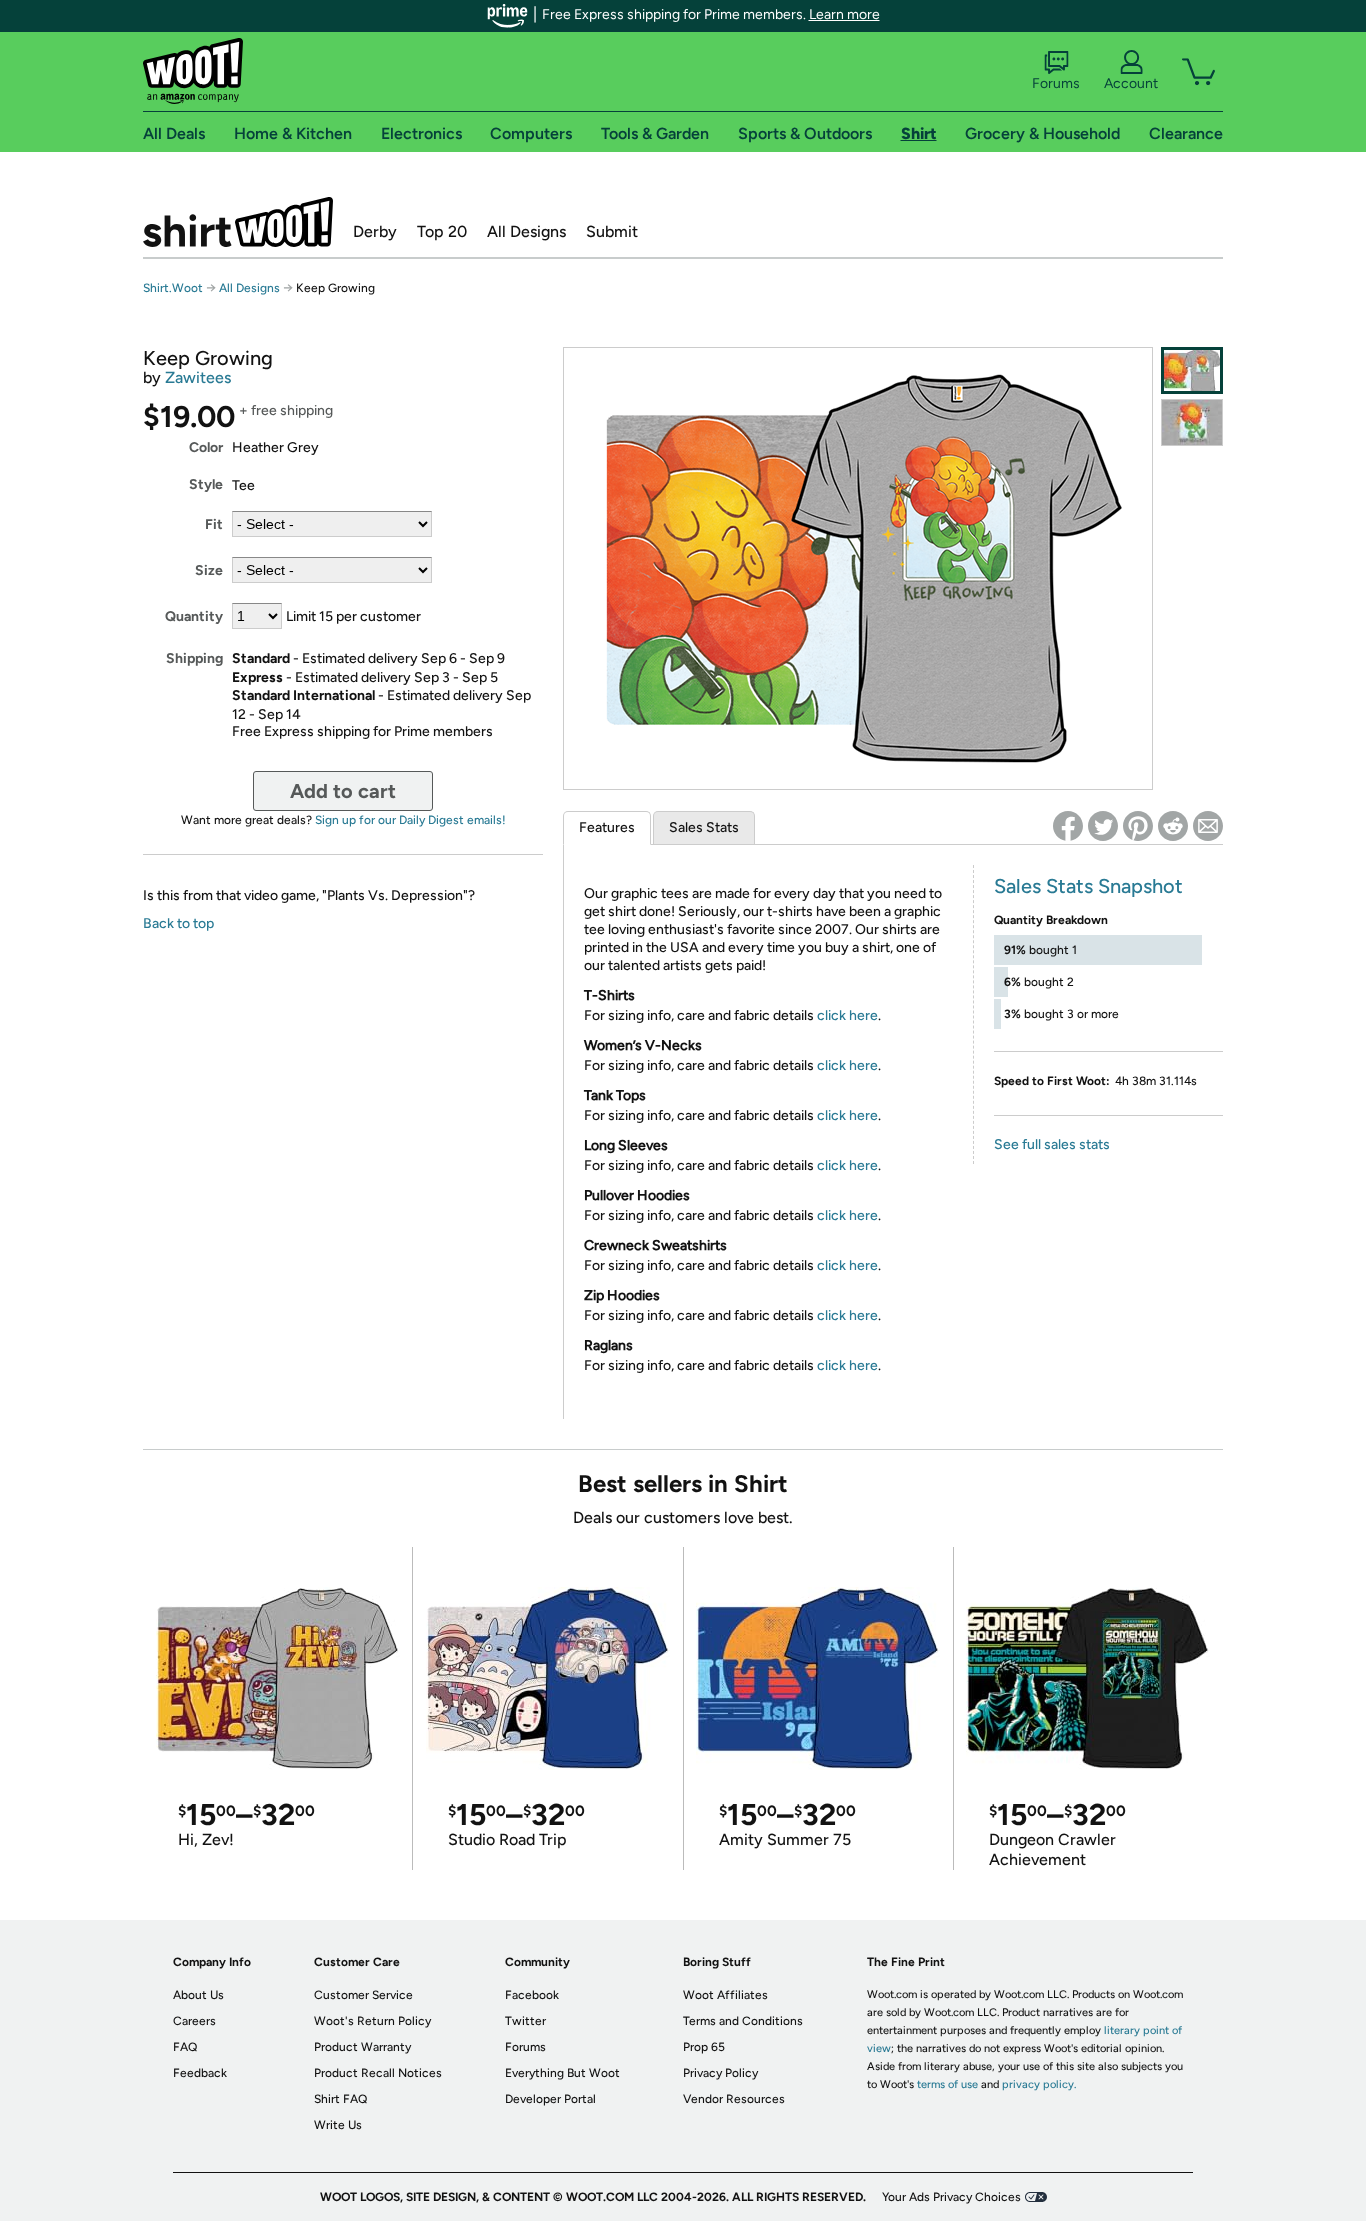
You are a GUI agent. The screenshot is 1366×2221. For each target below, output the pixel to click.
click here (847, 1015)
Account (1131, 83)
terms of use (947, 2084)
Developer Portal (550, 2099)
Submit (612, 231)
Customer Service (363, 1995)
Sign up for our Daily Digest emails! (410, 820)
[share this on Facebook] (1068, 826)
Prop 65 (704, 2047)
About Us (198, 1995)
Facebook (532, 1995)
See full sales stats (1052, 1144)
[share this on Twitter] (1103, 826)
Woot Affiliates (725, 1995)
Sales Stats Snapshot (1088, 886)
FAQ (185, 2047)
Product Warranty (362, 2047)
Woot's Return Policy (372, 2021)
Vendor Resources (734, 2099)
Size (209, 570)
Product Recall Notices (378, 2073)
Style (206, 484)
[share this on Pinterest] (1138, 826)
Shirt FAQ (340, 2099)
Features (607, 827)
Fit (214, 524)
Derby (375, 231)
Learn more (844, 14)
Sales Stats (704, 827)
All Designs (526, 231)
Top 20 (442, 231)
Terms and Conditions (743, 2021)
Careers (194, 2021)
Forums (1056, 83)
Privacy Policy (720, 2073)
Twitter (525, 2021)
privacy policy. (1039, 2084)
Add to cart (343, 791)
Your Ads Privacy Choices (951, 2197)
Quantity (194, 616)
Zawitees (198, 377)
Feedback (200, 2073)
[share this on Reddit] (1173, 826)
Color (206, 447)
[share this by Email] (1208, 826)
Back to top (178, 923)
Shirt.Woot (238, 222)
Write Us (338, 2125)
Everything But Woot (562, 2073)
